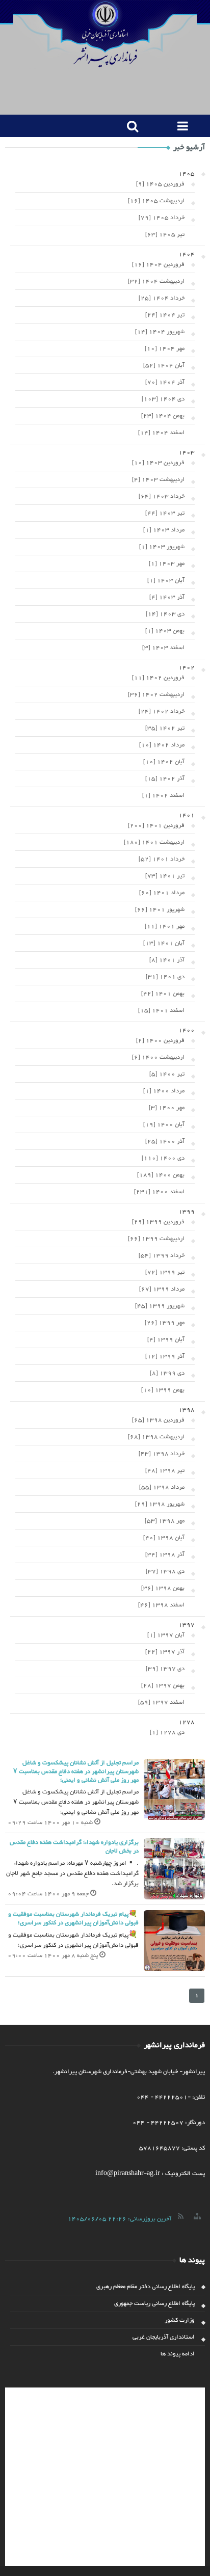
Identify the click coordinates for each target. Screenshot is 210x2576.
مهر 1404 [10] (165, 348)
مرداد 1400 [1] (164, 1091)
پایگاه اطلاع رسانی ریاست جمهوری (154, 2303)
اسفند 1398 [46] (161, 1605)
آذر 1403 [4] (167, 597)
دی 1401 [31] (165, 977)
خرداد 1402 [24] (162, 711)
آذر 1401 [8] (167, 960)
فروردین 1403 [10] (158, 463)
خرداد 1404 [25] (162, 298)
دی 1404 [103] (163, 399)
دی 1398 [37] (165, 1571)
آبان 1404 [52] (164, 365)
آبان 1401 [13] (164, 943)
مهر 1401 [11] (165, 926)
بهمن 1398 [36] (163, 1588)
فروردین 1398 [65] (158, 1420)
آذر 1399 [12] (165, 1356)
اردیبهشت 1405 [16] (156, 201)
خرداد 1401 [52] (162, 859)
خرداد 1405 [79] (162, 218)
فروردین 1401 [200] (156, 825)
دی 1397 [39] (165, 1669)
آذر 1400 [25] (165, 1141)
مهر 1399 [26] (165, 1323)
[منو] (180, 126)
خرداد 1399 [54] (162, 1255)
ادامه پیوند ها (178, 2354)
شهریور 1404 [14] (160, 332)
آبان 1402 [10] (164, 762)
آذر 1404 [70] (165, 382)
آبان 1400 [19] (164, 1124)
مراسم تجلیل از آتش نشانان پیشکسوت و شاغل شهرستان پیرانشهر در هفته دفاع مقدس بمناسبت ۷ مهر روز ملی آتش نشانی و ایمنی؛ (76, 1772)
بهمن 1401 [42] (163, 994)
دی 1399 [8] (167, 1373)
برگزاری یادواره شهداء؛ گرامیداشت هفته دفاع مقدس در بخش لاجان (74, 1847)
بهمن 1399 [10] (163, 1390)
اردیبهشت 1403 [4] (158, 479)
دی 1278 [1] (167, 1732)
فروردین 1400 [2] (160, 1040)
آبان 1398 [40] (164, 1538)
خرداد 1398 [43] (162, 1454)
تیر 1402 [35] (165, 728)
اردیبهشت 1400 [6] (158, 1057)
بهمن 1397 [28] (163, 1685)
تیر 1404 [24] (165, 315)
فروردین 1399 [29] (158, 1222)
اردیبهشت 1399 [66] (156, 1239)
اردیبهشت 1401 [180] (154, 842)
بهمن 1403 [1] (165, 631)
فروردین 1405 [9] (160, 184)
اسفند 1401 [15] (161, 1010)
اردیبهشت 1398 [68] (156, 1437)
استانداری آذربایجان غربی (164, 2337)
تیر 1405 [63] (165, 234)
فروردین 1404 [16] (158, 264)
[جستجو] (130, 126)
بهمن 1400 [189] (161, 1175)
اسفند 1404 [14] (161, 433)
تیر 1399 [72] (165, 1272)
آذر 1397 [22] (165, 1652)
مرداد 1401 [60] (162, 893)
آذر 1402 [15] (165, 779)
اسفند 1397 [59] (161, 1702)
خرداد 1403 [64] (162, 496)
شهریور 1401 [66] (160, 909)
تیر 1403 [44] (165, 513)
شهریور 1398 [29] (160, 1504)
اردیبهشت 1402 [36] (156, 694)
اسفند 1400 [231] (159, 1192)
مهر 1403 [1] (167, 563)
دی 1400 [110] (163, 1158)
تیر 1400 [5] (167, 1074)
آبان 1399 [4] (166, 1339)
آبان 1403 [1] (166, 580)
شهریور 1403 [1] (162, 547)
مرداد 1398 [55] (162, 1487)
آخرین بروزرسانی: (120, 2219)
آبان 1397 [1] (166, 1635)
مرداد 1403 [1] (164, 530)
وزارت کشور (180, 2320)
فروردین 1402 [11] (158, 678)
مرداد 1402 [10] (162, 745)
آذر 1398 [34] (165, 1554)
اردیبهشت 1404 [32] (156, 281)
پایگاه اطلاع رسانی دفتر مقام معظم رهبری (146, 2287)
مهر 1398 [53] (165, 1521)
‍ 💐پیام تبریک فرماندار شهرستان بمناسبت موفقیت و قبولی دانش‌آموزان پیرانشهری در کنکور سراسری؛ (73, 1918)
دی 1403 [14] (165, 614)
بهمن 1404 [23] (163, 416)
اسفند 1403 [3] (163, 648)
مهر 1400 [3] (167, 1108)
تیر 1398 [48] (165, 1470)
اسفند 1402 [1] (163, 795)
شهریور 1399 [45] (160, 1306)
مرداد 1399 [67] (162, 1289)
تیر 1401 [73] (165, 876)
